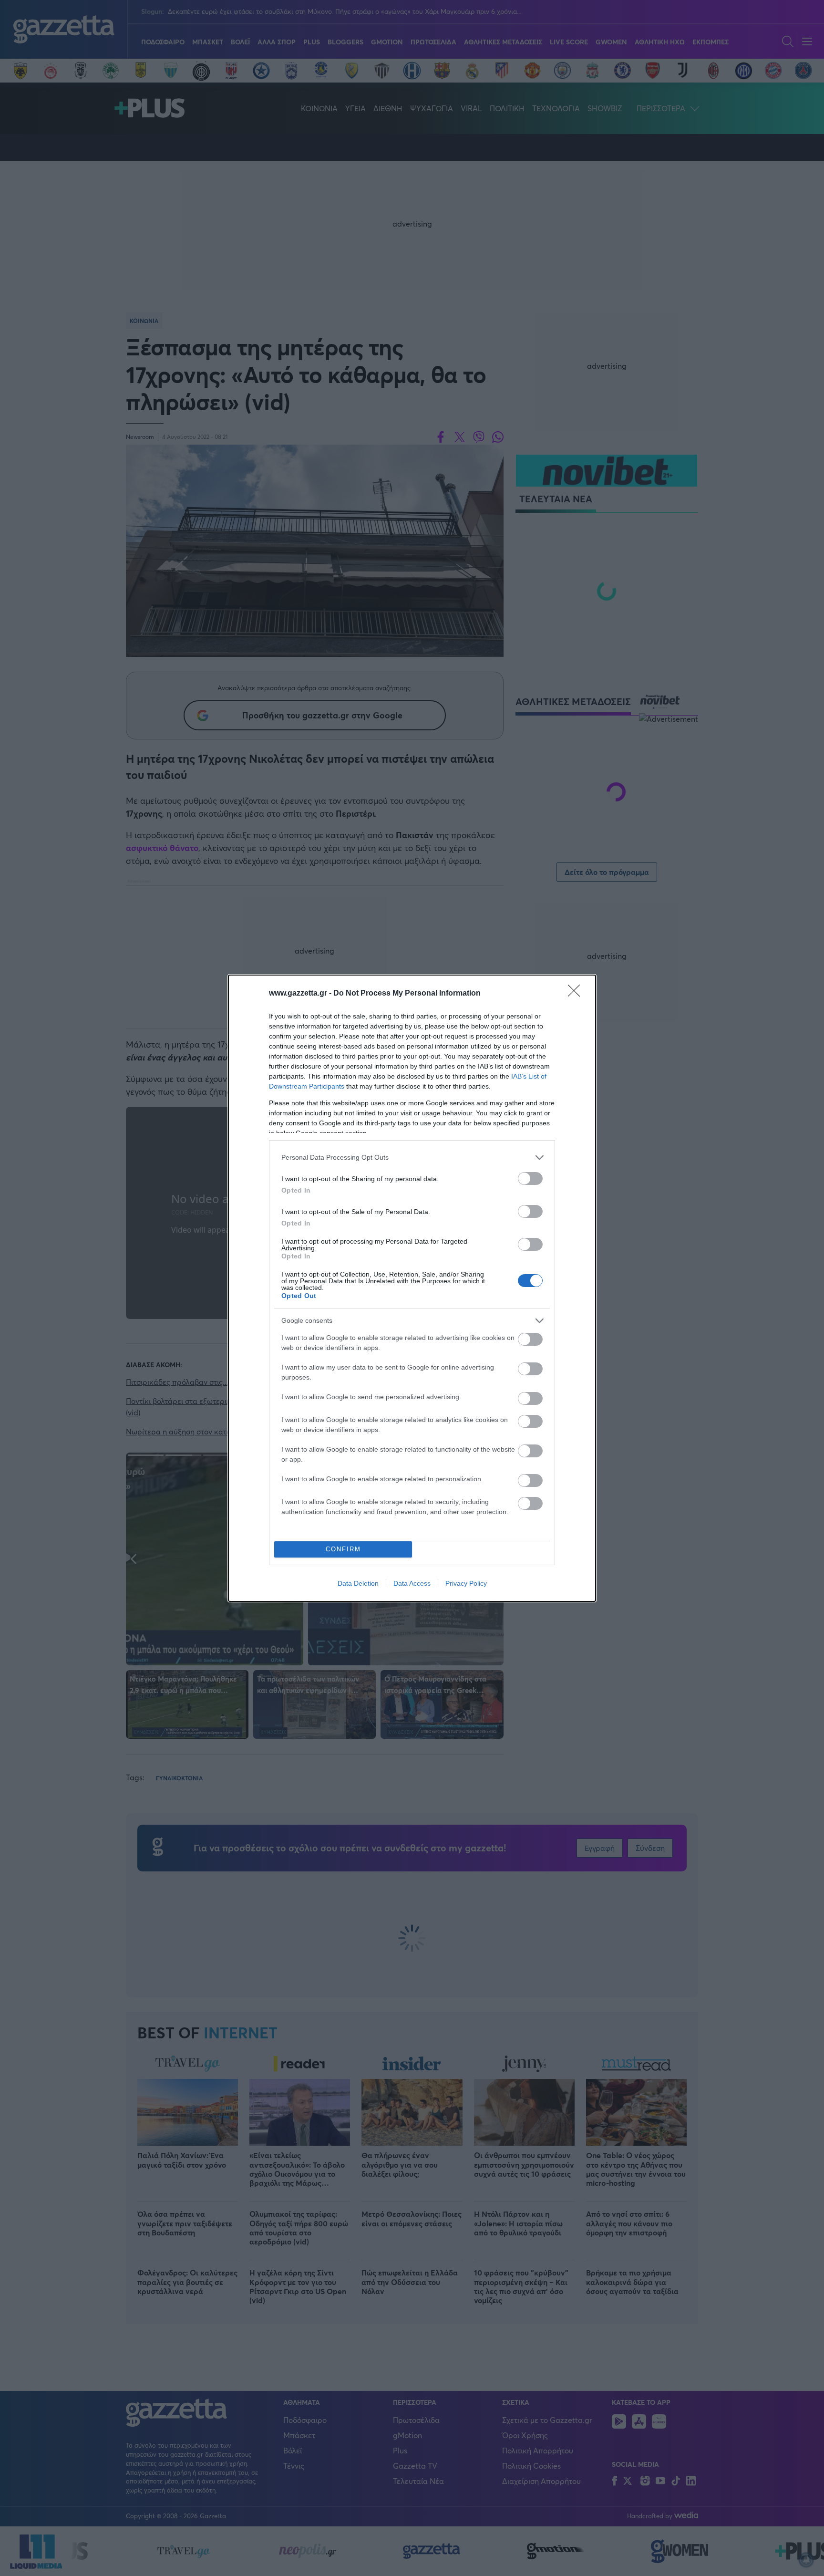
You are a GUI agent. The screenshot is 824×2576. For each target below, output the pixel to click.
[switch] (530, 1179)
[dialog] (412, 1288)
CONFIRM (343, 1549)
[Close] (577, 994)
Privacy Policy (466, 1583)
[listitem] (412, 1158)
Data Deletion (358, 1583)
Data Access (412, 1583)
